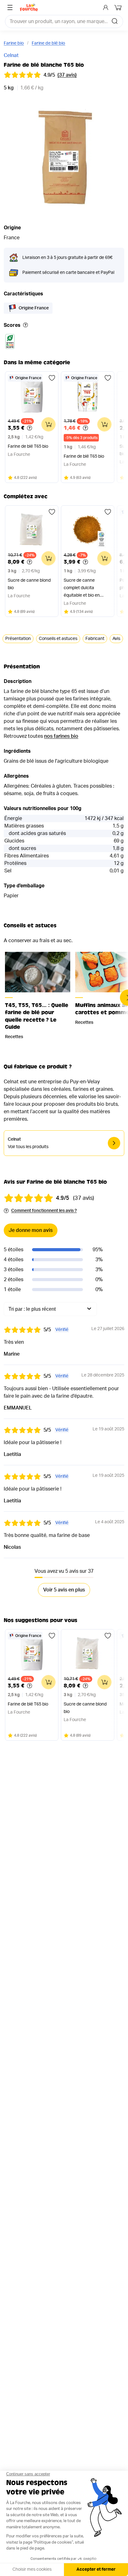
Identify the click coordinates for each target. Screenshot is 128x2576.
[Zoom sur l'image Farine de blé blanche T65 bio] (64, 157)
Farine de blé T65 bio (28, 446)
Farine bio (14, 43)
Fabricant (95, 639)
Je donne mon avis (31, 1230)
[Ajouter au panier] (48, 424)
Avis (116, 639)
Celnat (11, 55)
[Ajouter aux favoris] (52, 378)
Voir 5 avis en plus (64, 1590)
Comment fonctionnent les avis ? (44, 1211)
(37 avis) (67, 75)
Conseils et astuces (58, 639)
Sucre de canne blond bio (29, 584)
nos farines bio (61, 736)
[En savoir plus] (25, 325)
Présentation (18, 639)
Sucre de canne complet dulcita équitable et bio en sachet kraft (82, 589)
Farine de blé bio (48, 43)
